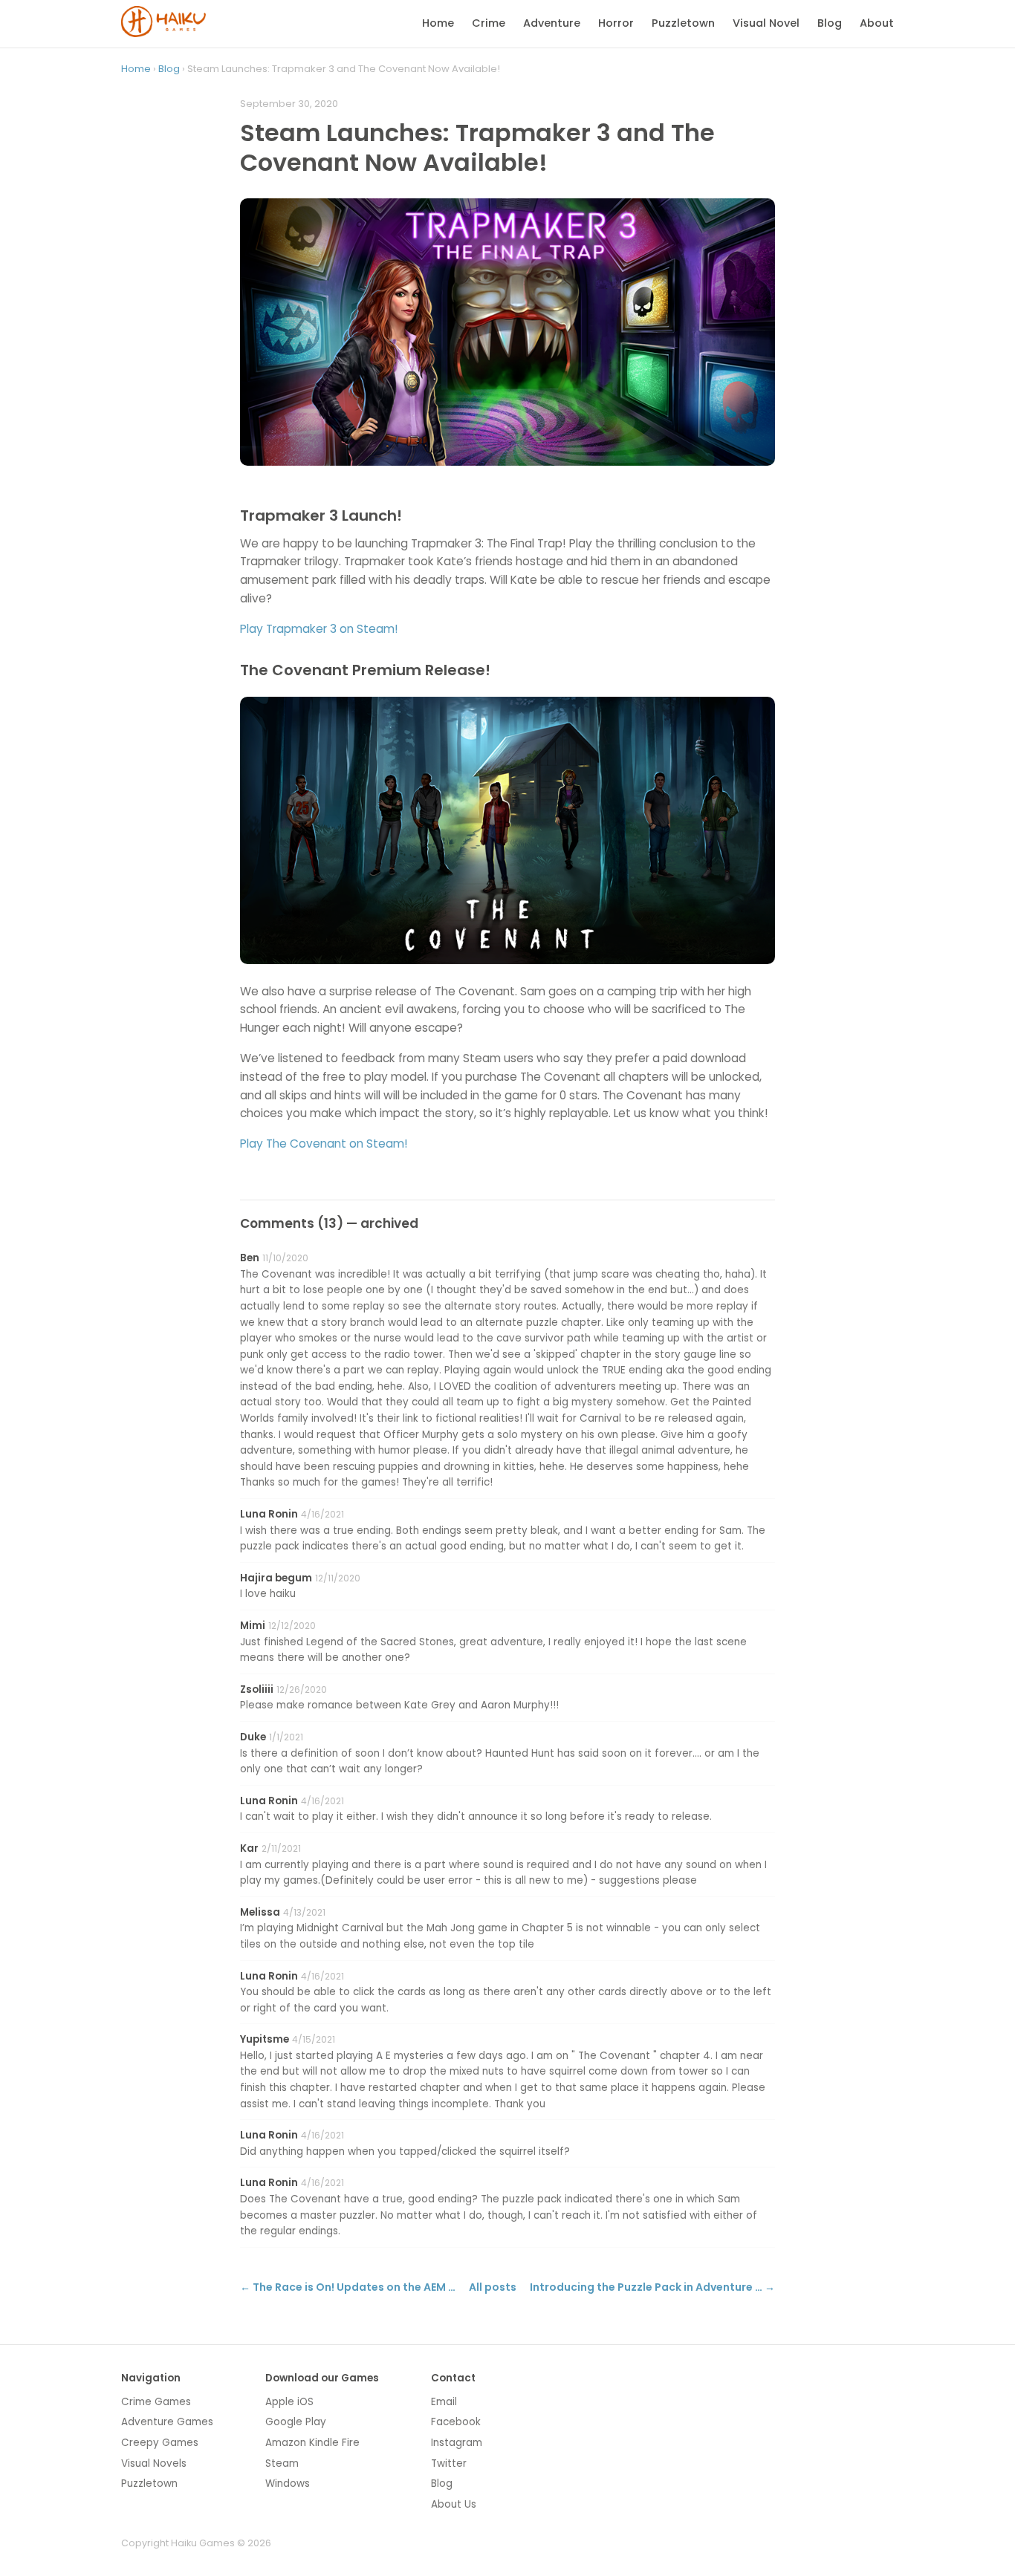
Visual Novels (154, 2463)
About (877, 23)
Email (444, 2402)
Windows (288, 2484)
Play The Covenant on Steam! (324, 1144)
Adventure (552, 23)
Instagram (457, 2443)
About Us (454, 2504)
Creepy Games (160, 2443)
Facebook (456, 2422)
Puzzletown (683, 23)
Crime (489, 23)
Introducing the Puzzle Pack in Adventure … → (652, 2287)
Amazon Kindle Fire (312, 2443)
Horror (616, 23)
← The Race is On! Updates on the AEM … (348, 2287)
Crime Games (156, 2402)
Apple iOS (289, 2402)
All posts (493, 2287)
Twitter (449, 2463)
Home (438, 23)
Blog (830, 23)
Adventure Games (167, 2422)
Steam (282, 2463)
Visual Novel (766, 23)
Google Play (296, 2422)
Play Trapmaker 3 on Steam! (319, 629)
